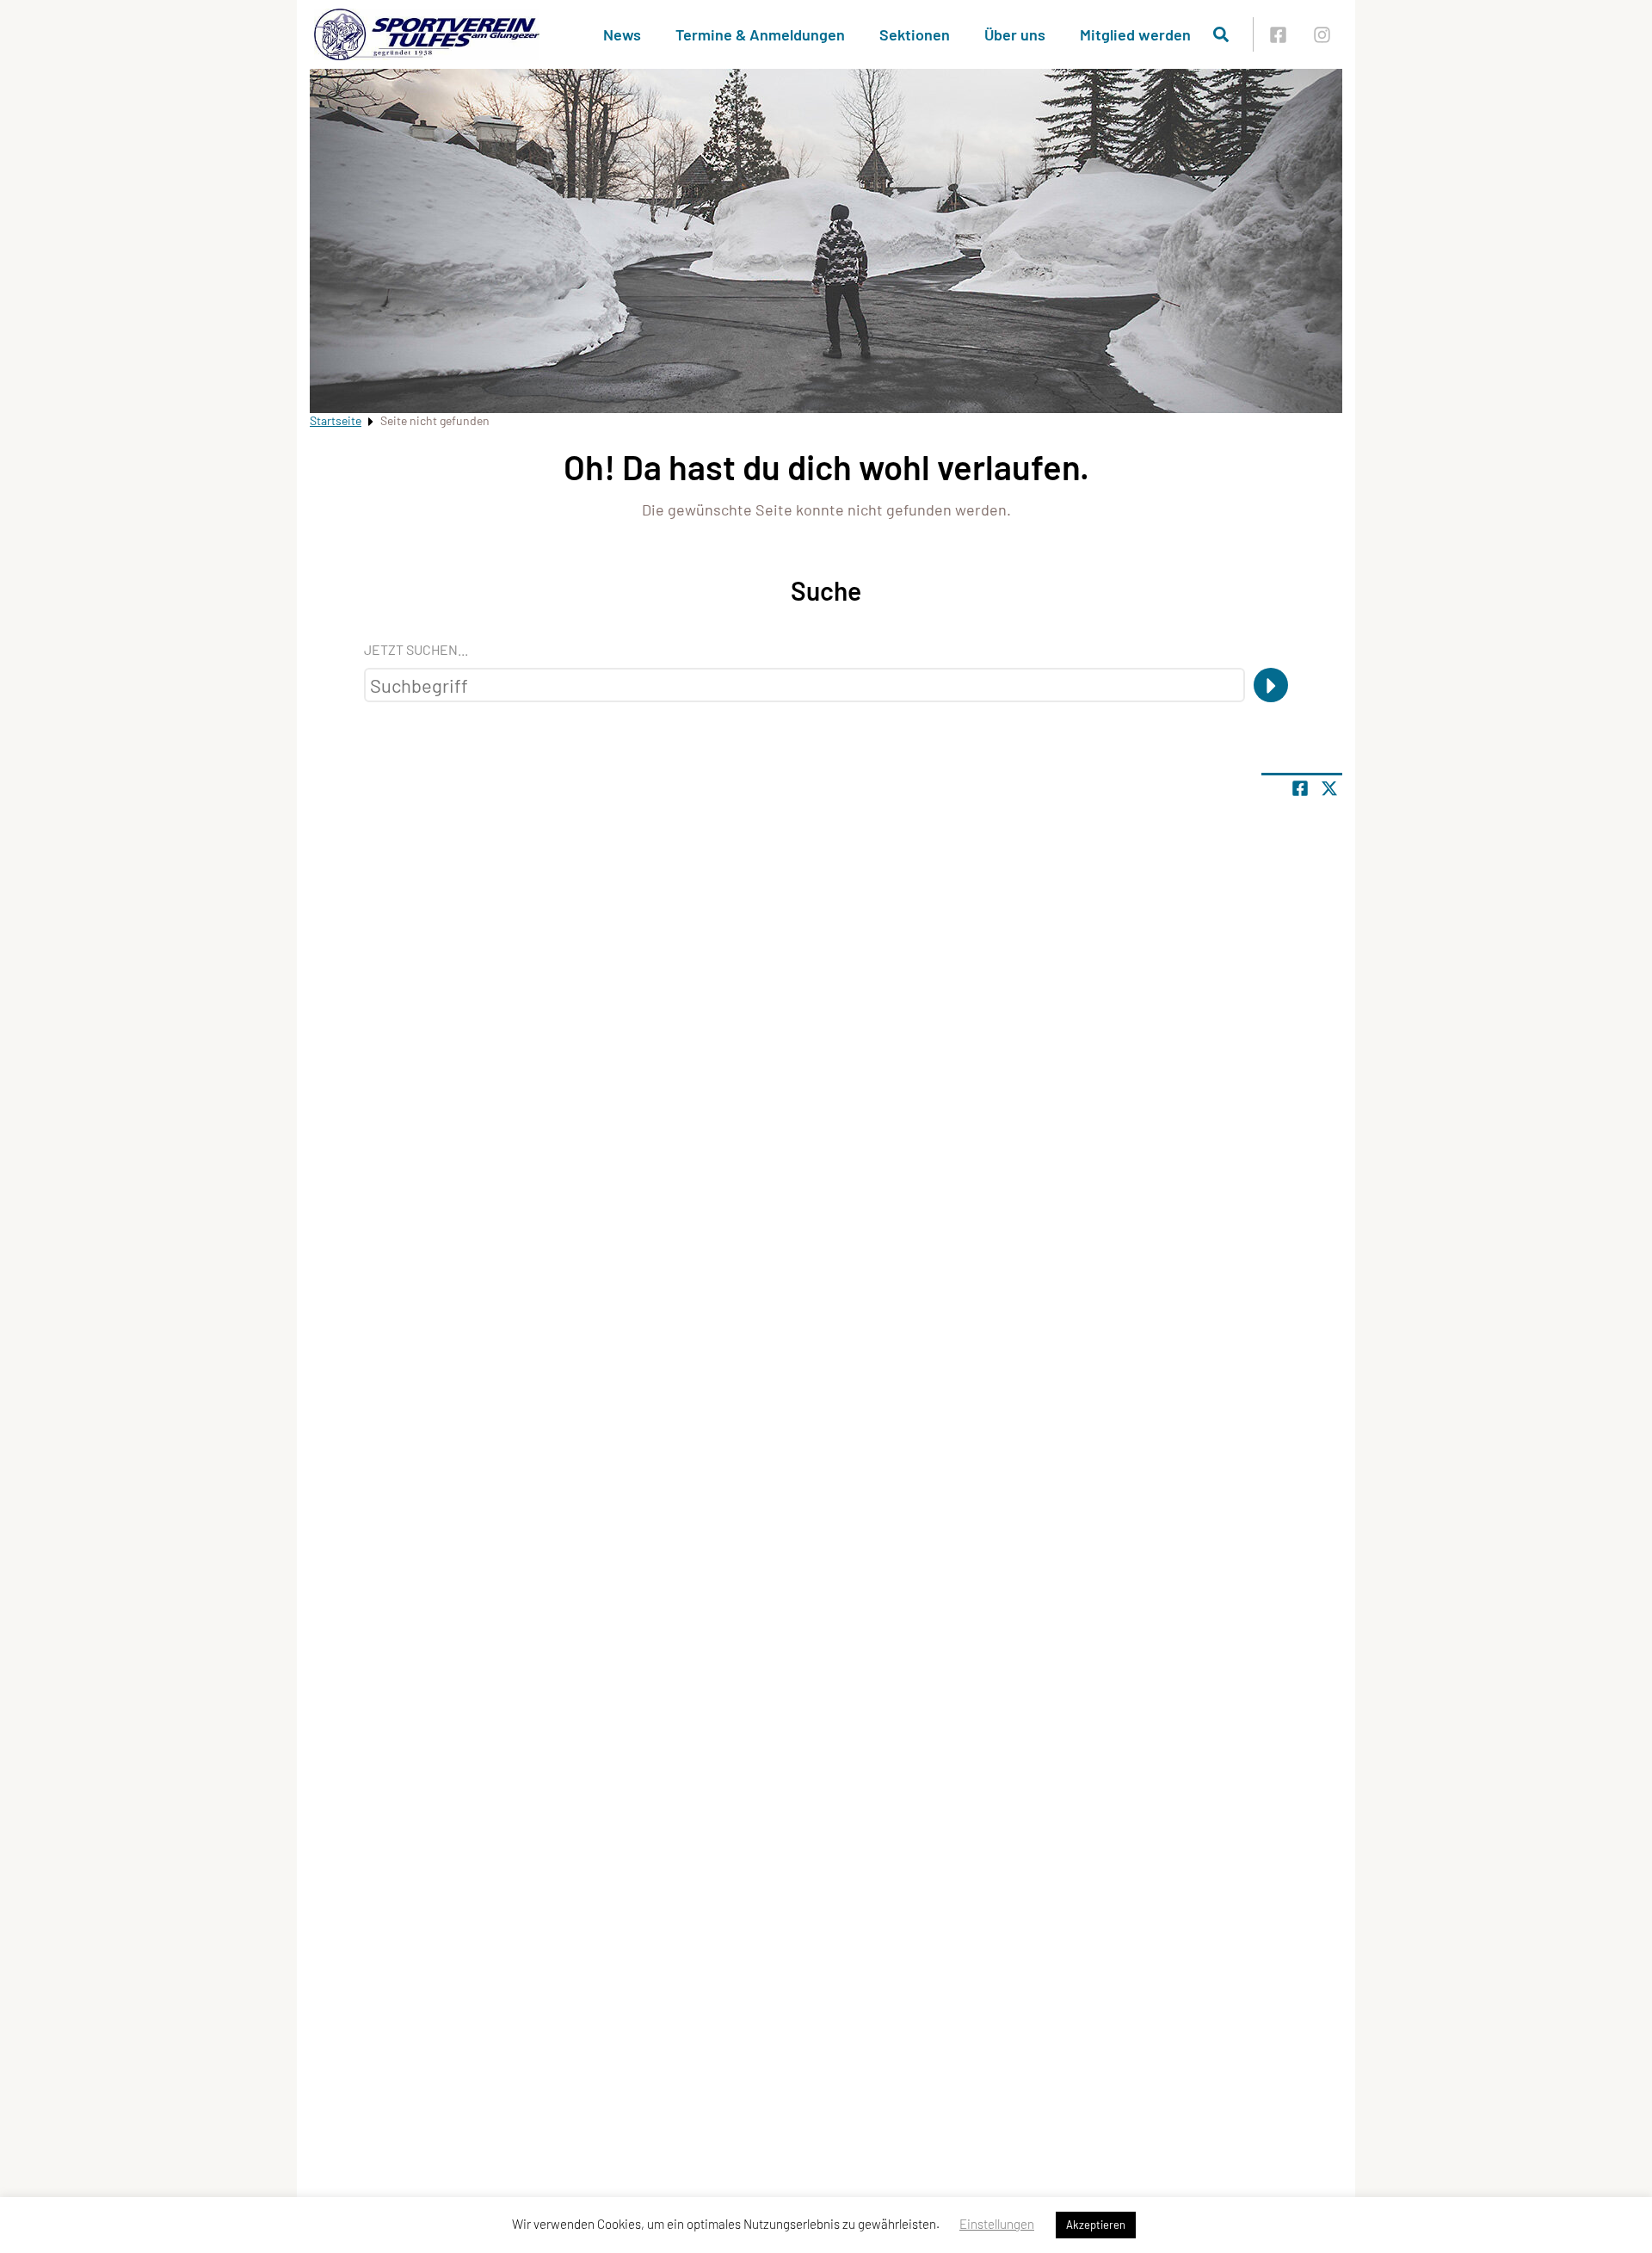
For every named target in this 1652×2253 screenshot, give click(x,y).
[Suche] (1271, 685)
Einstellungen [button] (997, 2224)
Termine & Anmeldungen (760, 34)
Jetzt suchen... (416, 649)
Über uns (1015, 34)
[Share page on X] (1329, 788)
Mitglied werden (1135, 34)
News (622, 34)
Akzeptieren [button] (1096, 2225)
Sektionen (915, 34)
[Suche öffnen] (1221, 34)
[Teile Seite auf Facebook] (1300, 788)
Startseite (336, 420)
